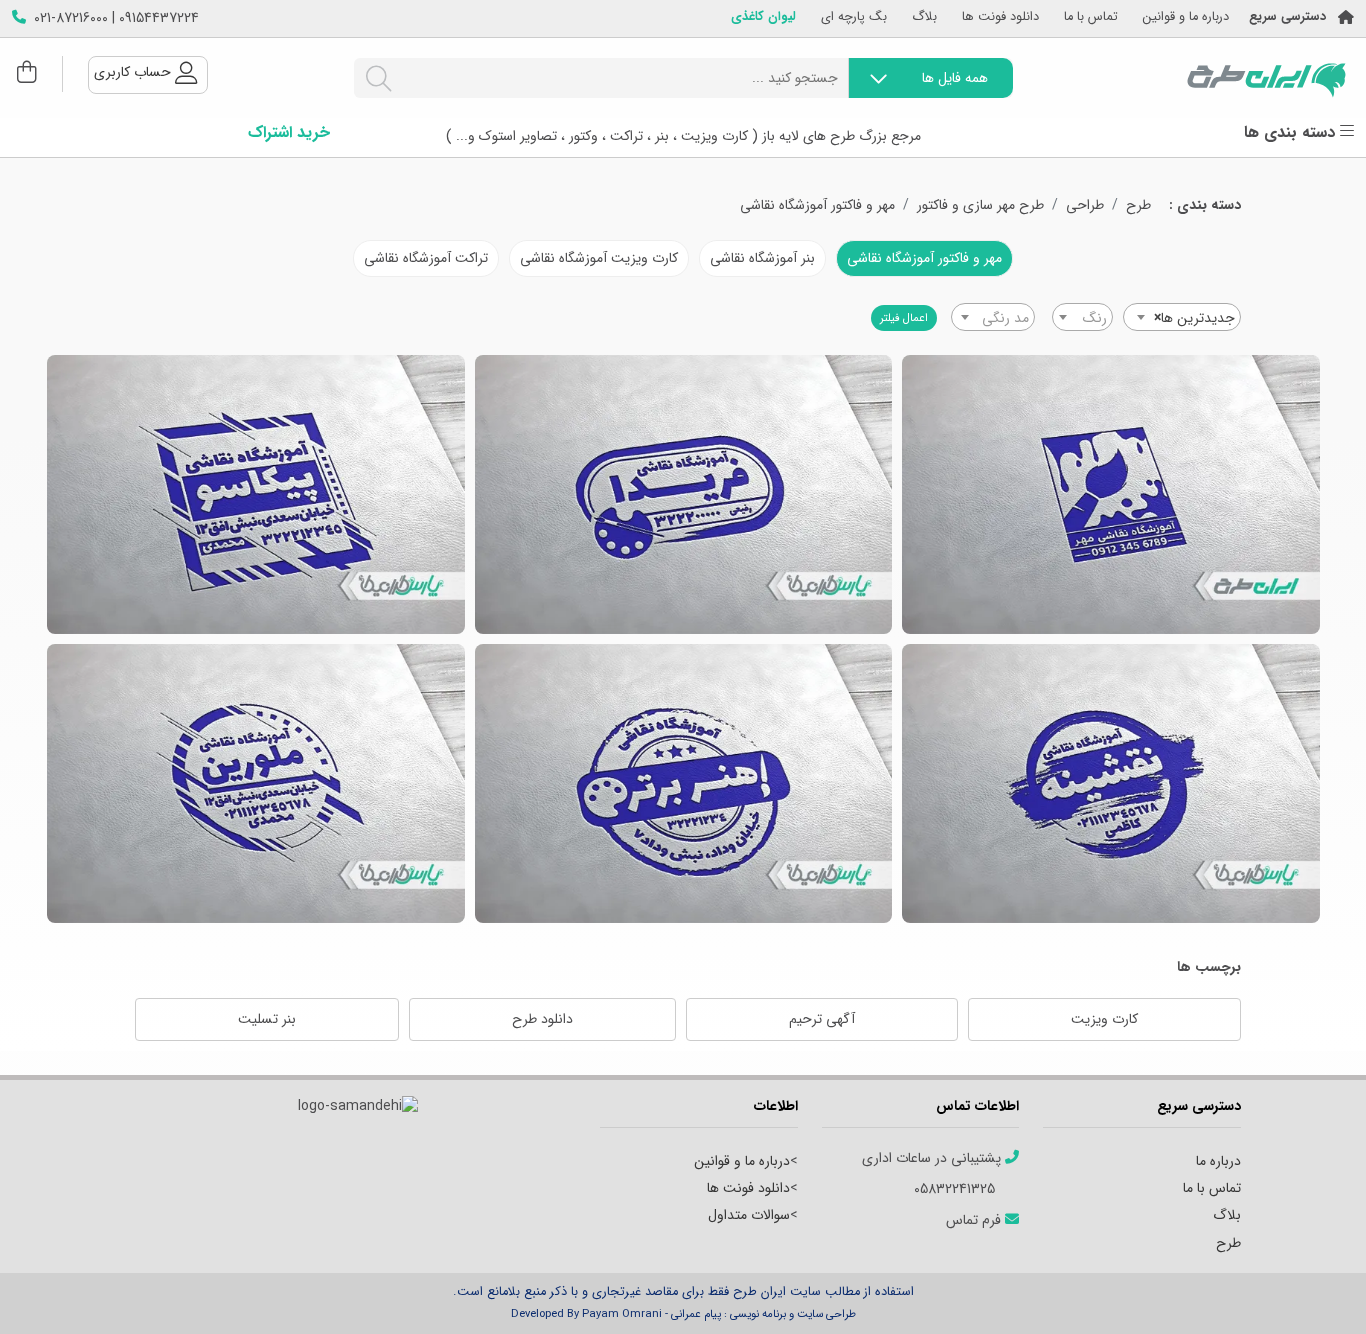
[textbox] (1082, 318)
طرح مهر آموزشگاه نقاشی (1111, 494)
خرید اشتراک (289, 133)
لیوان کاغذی (763, 17)
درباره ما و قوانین (1186, 17)
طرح (1138, 205)
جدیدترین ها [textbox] (1194, 318)
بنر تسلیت (267, 1019)
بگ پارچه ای (854, 17)
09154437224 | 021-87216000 (116, 18)
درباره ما (1218, 1161)
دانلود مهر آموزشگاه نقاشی (256, 494)
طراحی (1085, 205)
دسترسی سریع (1287, 17)
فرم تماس (975, 1220)
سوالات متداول (749, 1215)
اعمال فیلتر (904, 318)
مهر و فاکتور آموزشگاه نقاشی (817, 205)
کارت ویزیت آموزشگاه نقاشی (599, 258)
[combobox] (1182, 317)
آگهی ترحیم (822, 1019)
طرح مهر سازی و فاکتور (980, 205)
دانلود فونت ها (1000, 17)
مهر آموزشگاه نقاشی (256, 783)
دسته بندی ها (1292, 133)
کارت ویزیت (1104, 1019)
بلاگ (924, 17)
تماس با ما (1091, 17)
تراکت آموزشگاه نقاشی (426, 258)
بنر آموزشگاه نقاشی (762, 258)
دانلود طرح (542, 1019)
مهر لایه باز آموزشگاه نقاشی (1111, 783)
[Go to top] (1311, 1289)
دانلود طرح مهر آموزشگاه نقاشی (683, 494)
